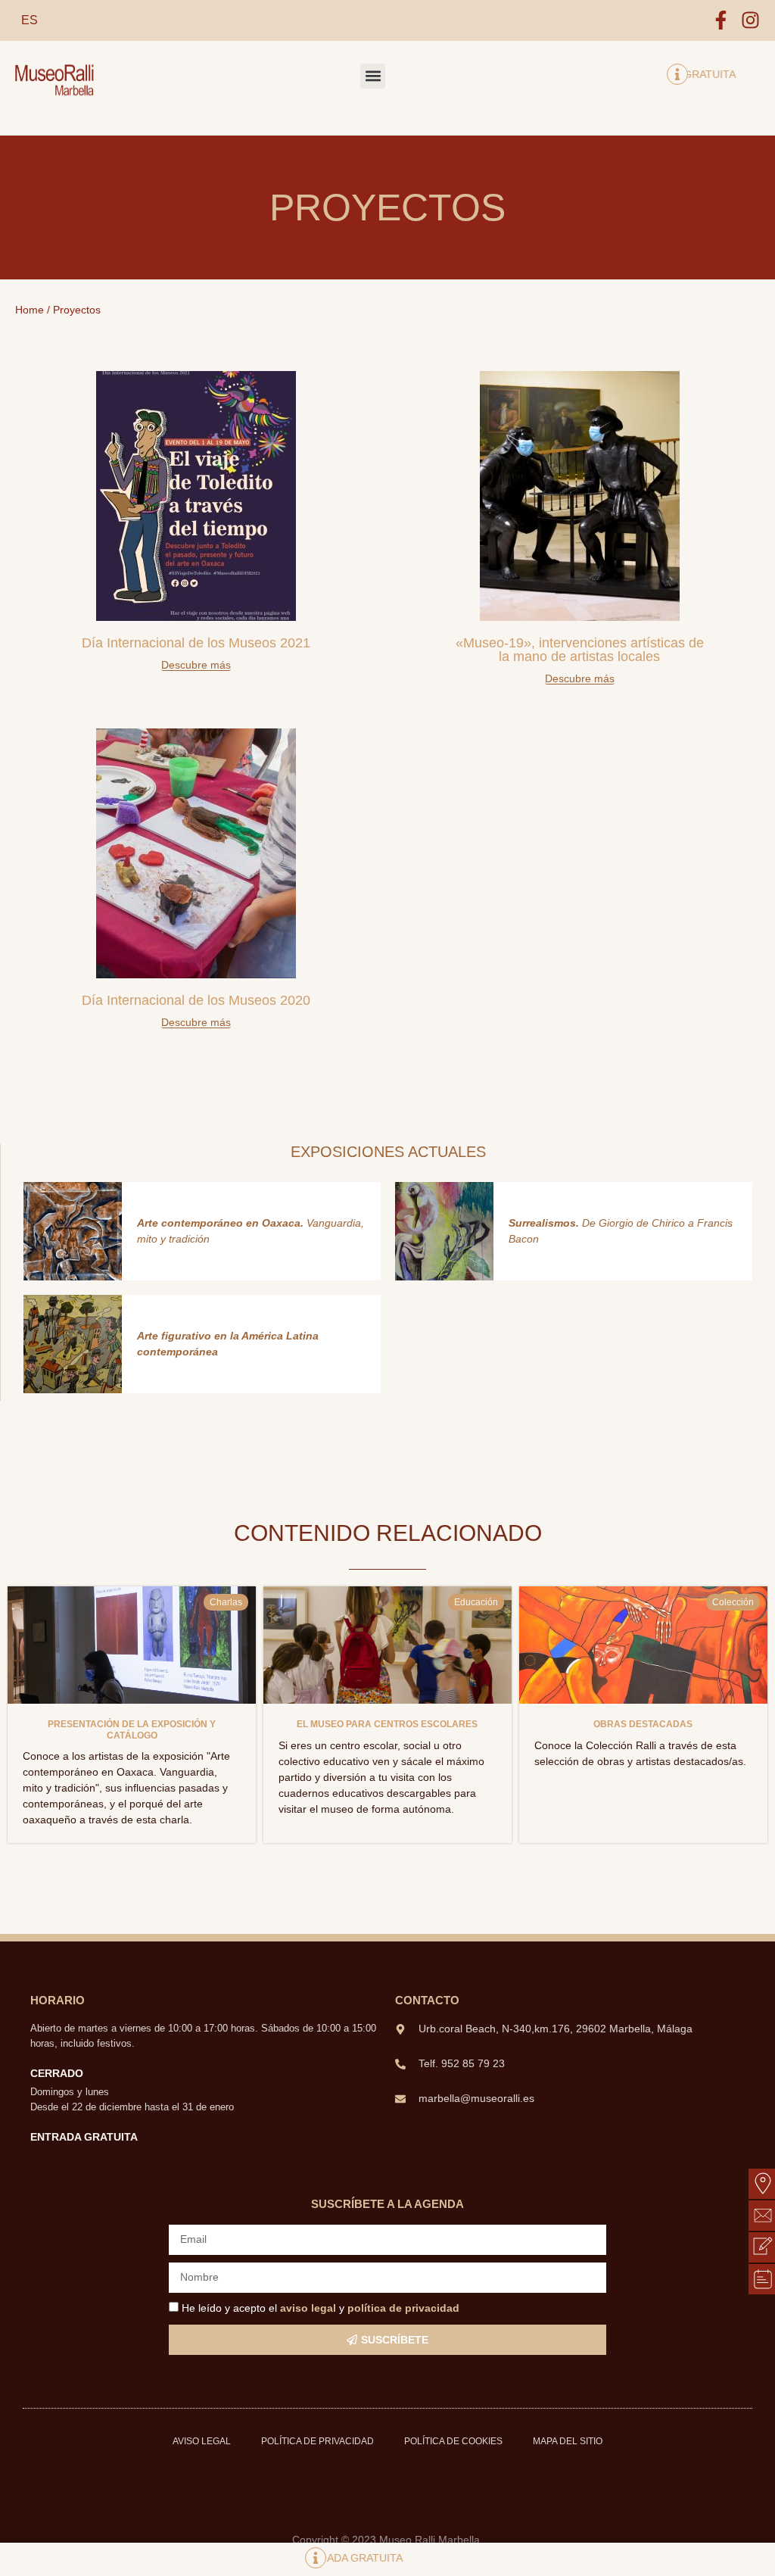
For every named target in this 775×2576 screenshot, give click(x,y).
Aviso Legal (202, 2441)
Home (30, 310)
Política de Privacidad (317, 2441)
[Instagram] (750, 20)
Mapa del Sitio (568, 2441)
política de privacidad (403, 2308)
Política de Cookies (453, 2441)
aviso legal (308, 2308)
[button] (373, 76)
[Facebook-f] (721, 20)
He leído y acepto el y (321, 2308)
